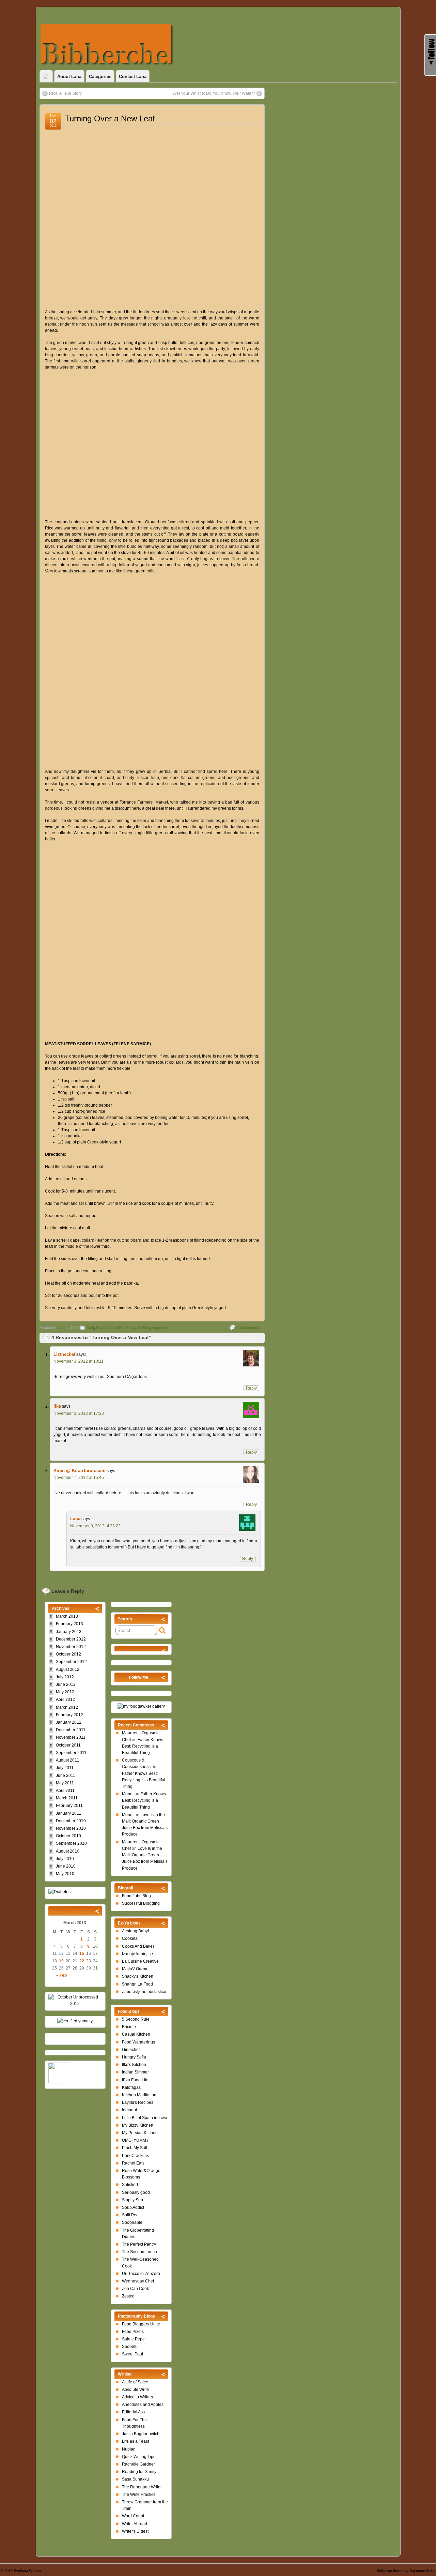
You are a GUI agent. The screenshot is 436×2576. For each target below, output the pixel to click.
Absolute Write (135, 2390)
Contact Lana (133, 77)
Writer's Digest (135, 2531)
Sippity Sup (133, 2200)
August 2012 (68, 1669)
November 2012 (71, 1647)
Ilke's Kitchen (134, 2065)
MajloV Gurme (135, 1969)
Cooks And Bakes (138, 1946)
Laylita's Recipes (138, 2102)
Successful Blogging (141, 1903)
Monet (128, 1794)
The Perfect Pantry (139, 2244)
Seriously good (136, 2192)
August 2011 (67, 1760)
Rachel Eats (133, 2163)
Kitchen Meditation (139, 2095)
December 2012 (71, 1639)
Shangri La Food (137, 1984)
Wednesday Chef (138, 2281)
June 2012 (66, 1684)
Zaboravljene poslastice (144, 1992)
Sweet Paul (133, 2354)
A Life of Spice (135, 2382)
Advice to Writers (137, 2397)
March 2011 (67, 1798)
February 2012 (69, 1715)
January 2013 (69, 1632)
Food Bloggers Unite (141, 2324)
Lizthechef (64, 1354)
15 (82, 1953)
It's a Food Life (135, 2080)
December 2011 (71, 1730)
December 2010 (71, 1821)
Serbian (144, 1328)
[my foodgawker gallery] (141, 1706)
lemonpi (129, 2110)
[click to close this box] (163, 1619)
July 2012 (65, 1677)
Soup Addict (133, 2207)
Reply (251, 1388)
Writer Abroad (135, 2524)
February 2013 (69, 1624)
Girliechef (131, 2050)
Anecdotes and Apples (143, 2405)
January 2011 (68, 1813)
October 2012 (68, 1654)
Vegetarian (161, 1328)
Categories (100, 77)
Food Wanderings (138, 2042)
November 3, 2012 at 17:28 (79, 1413)
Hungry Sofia (134, 2057)
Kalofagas (131, 2087)
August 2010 (68, 1851)
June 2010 (66, 1866)
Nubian (129, 2449)
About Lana (69, 77)
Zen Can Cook (135, 2289)
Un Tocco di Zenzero (141, 2274)
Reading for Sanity (139, 2472)
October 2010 (68, 1836)
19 (61, 1961)
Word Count (133, 2516)
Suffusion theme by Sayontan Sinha (406, 2571)
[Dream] (59, 1892)
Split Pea (130, 2215)
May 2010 (65, 1874)
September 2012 (71, 1662)
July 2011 (65, 1768)
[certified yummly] (75, 2021)
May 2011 (65, 1783)
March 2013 (67, 1616)
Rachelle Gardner (138, 2464)
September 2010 (71, 1843)
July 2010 (65, 1859)
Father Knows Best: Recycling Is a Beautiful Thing (143, 1746)
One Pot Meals (123, 1328)
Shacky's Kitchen (138, 1976)
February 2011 (69, 1806)
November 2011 (71, 1737)
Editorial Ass (133, 2412)
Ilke (57, 1406)
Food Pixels (133, 2332)
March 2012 (67, 1707)
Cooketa (130, 1938)
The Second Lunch (139, 2252)
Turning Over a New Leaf (110, 118)
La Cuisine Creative (140, 1961)
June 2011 (66, 1776)
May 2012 (65, 1692)
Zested (128, 2296)
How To (102, 1328)
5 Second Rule (136, 2019)
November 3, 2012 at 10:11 (79, 1361)
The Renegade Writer (142, 2487)
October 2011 (68, 1745)
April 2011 (65, 1791)
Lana (61, 1328)
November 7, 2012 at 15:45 (79, 1478)
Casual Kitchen (136, 2034)
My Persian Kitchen (140, 2133)
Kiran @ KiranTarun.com (80, 1471)
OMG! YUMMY (135, 2140)
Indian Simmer (135, 2072)
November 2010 (71, 1828)
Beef (90, 1328)
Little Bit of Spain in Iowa (145, 2118)
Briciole (129, 2027)
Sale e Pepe (133, 2339)
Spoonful (130, 2347)
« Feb (61, 1975)
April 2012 (65, 1699)
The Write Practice (139, 2495)
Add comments (249, 1328)
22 (82, 1961)
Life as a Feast (135, 2441)
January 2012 (69, 1722)
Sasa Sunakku (135, 2479)
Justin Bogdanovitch (141, 2434)
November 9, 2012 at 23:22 (95, 1526)
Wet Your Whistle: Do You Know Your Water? (214, 93)
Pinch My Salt (135, 2148)
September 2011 (71, 1753)
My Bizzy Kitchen (138, 2125)
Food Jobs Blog (136, 1896)
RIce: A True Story (65, 93)
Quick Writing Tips (139, 2457)
